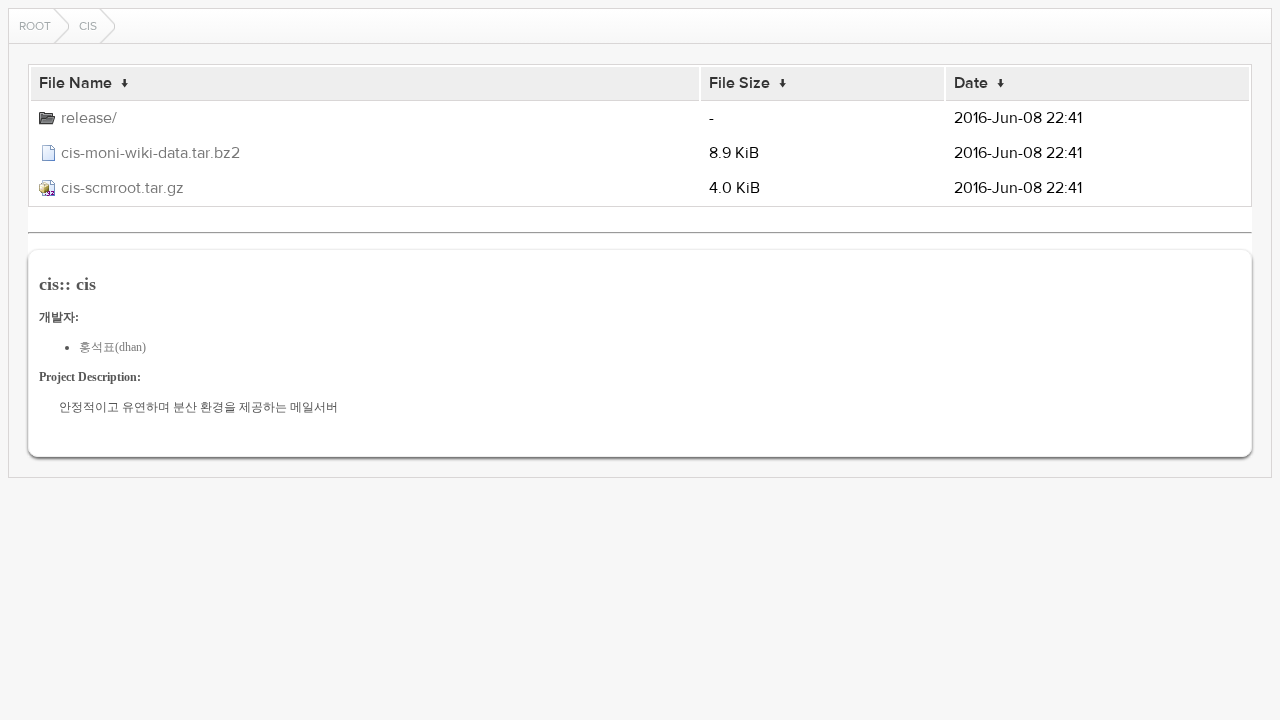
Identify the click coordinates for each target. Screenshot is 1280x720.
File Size (739, 83)
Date (971, 83)
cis (88, 26)
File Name (75, 83)
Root (35, 26)
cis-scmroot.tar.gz (122, 188)
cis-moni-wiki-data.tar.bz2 (150, 153)
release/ (89, 118)
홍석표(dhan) (112, 347)
